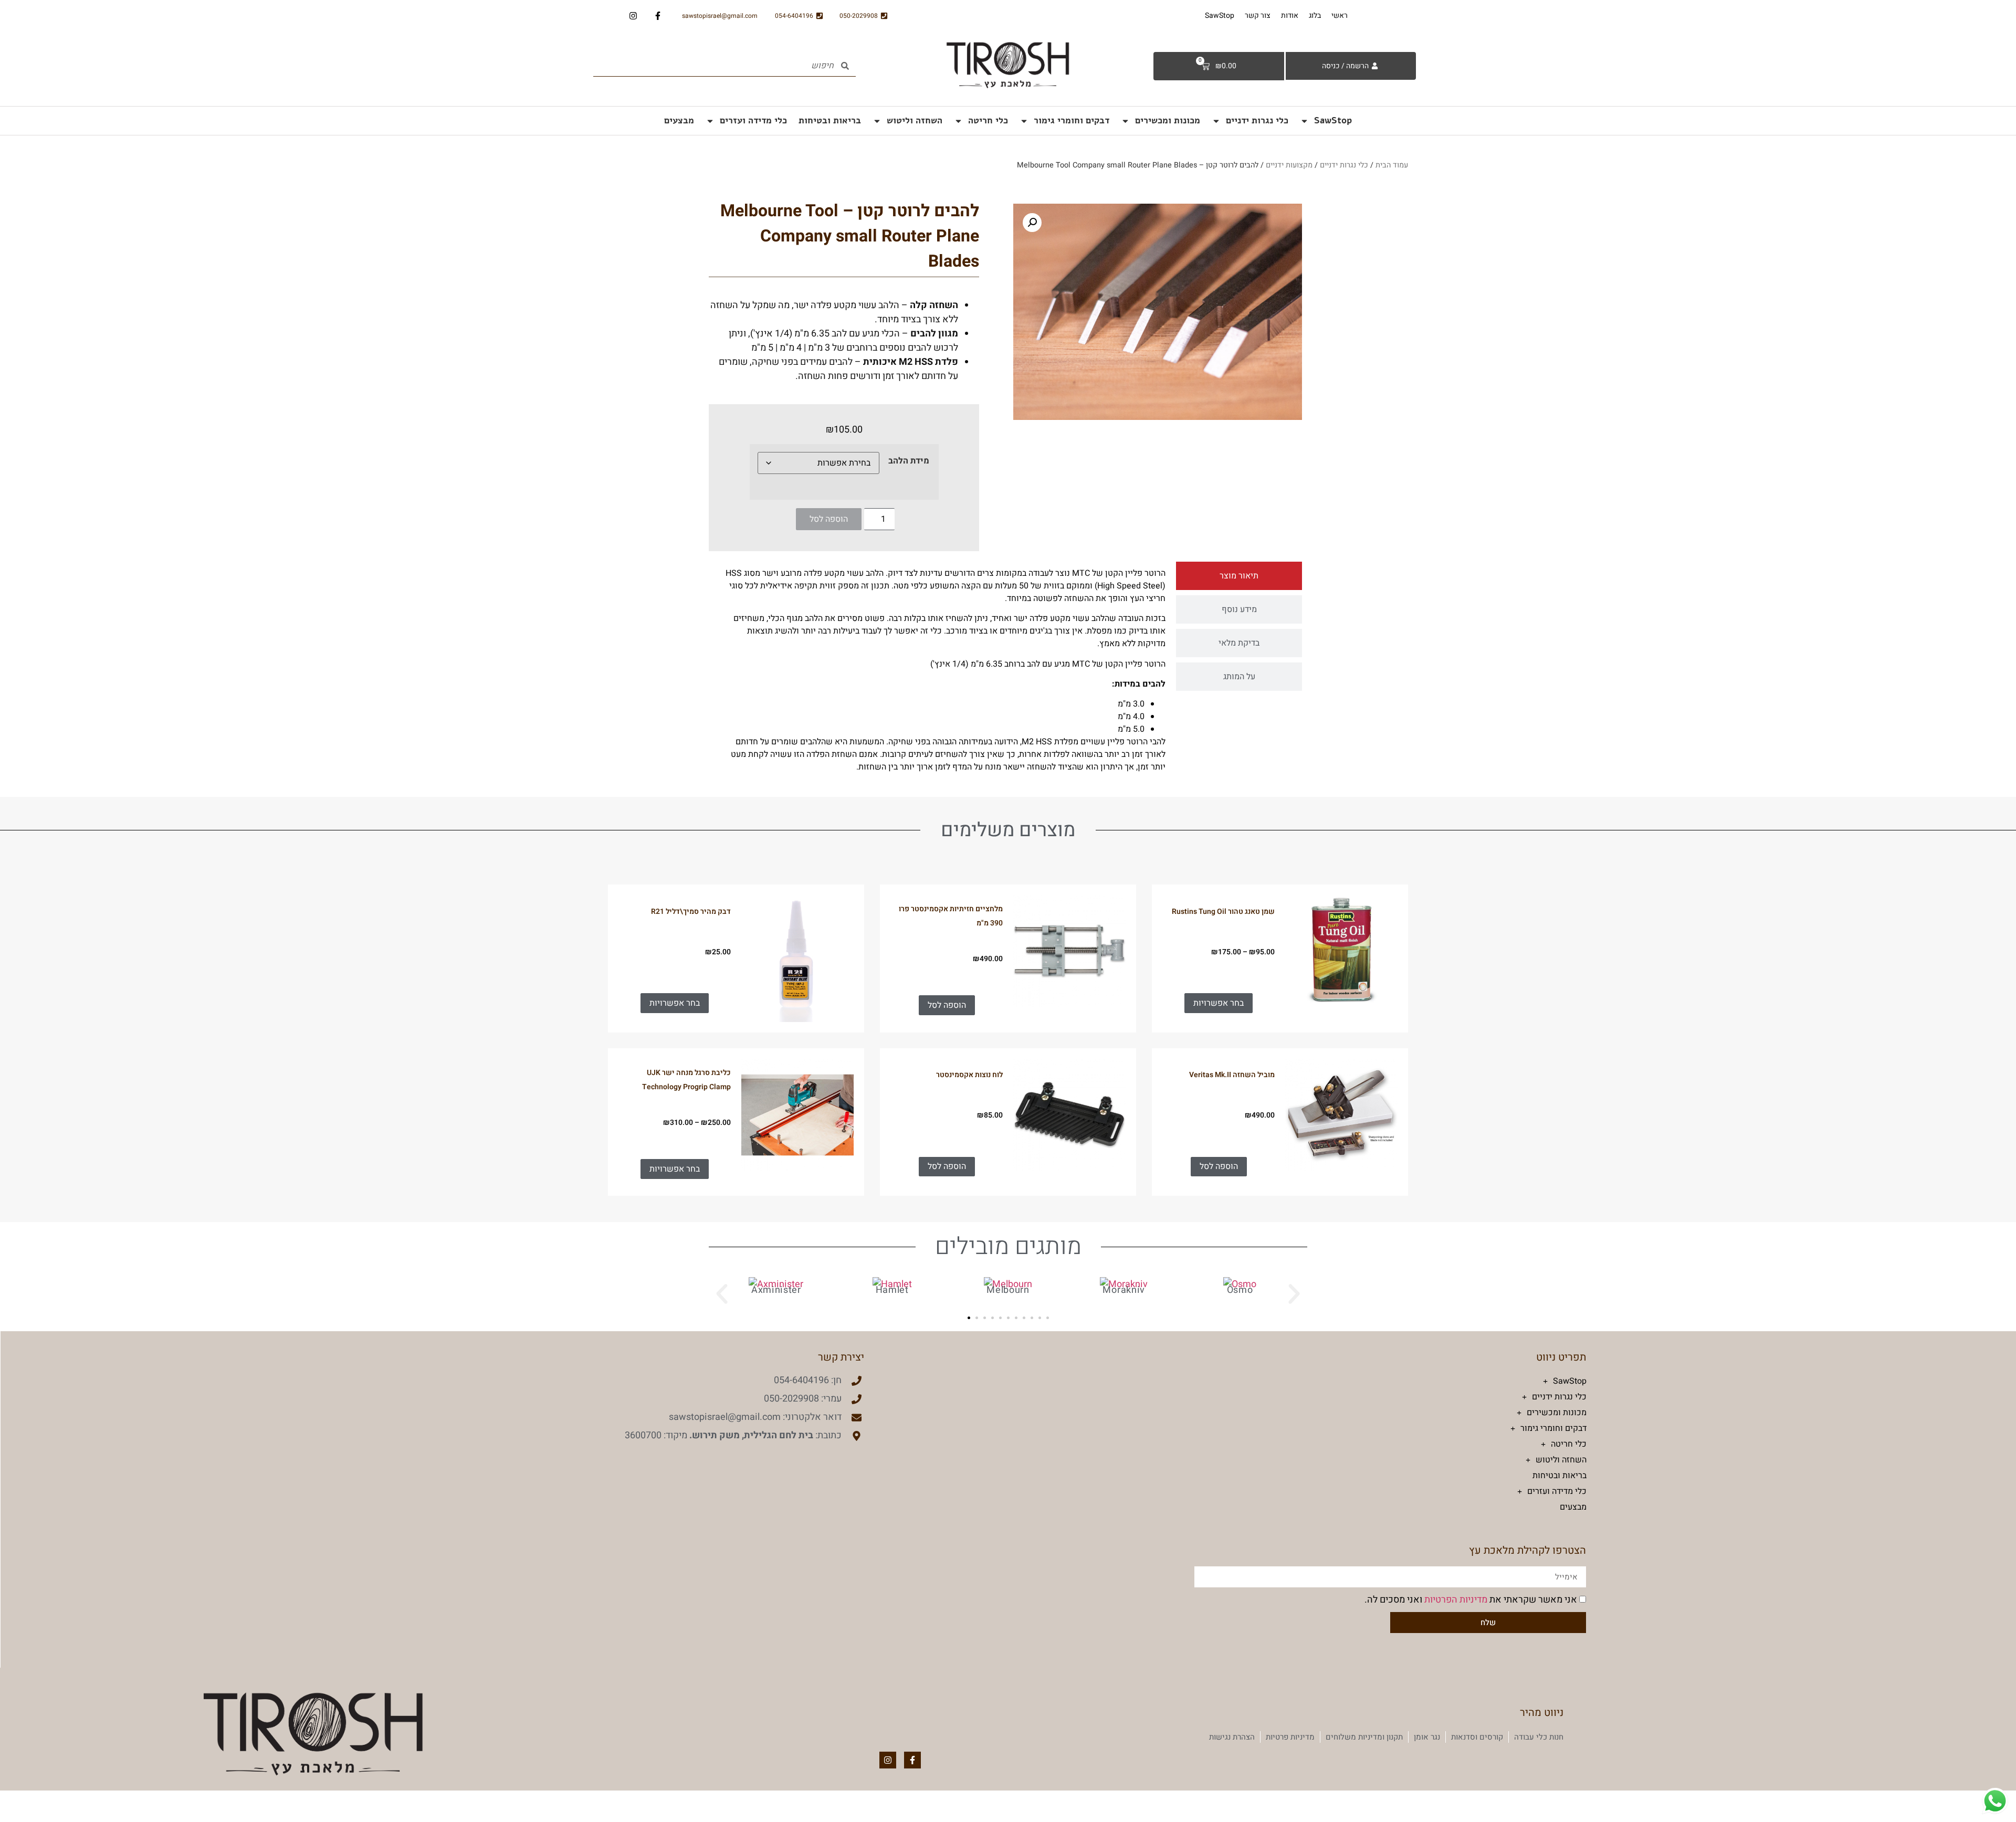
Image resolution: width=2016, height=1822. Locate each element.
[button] (854, 841)
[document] (1008, 911)
